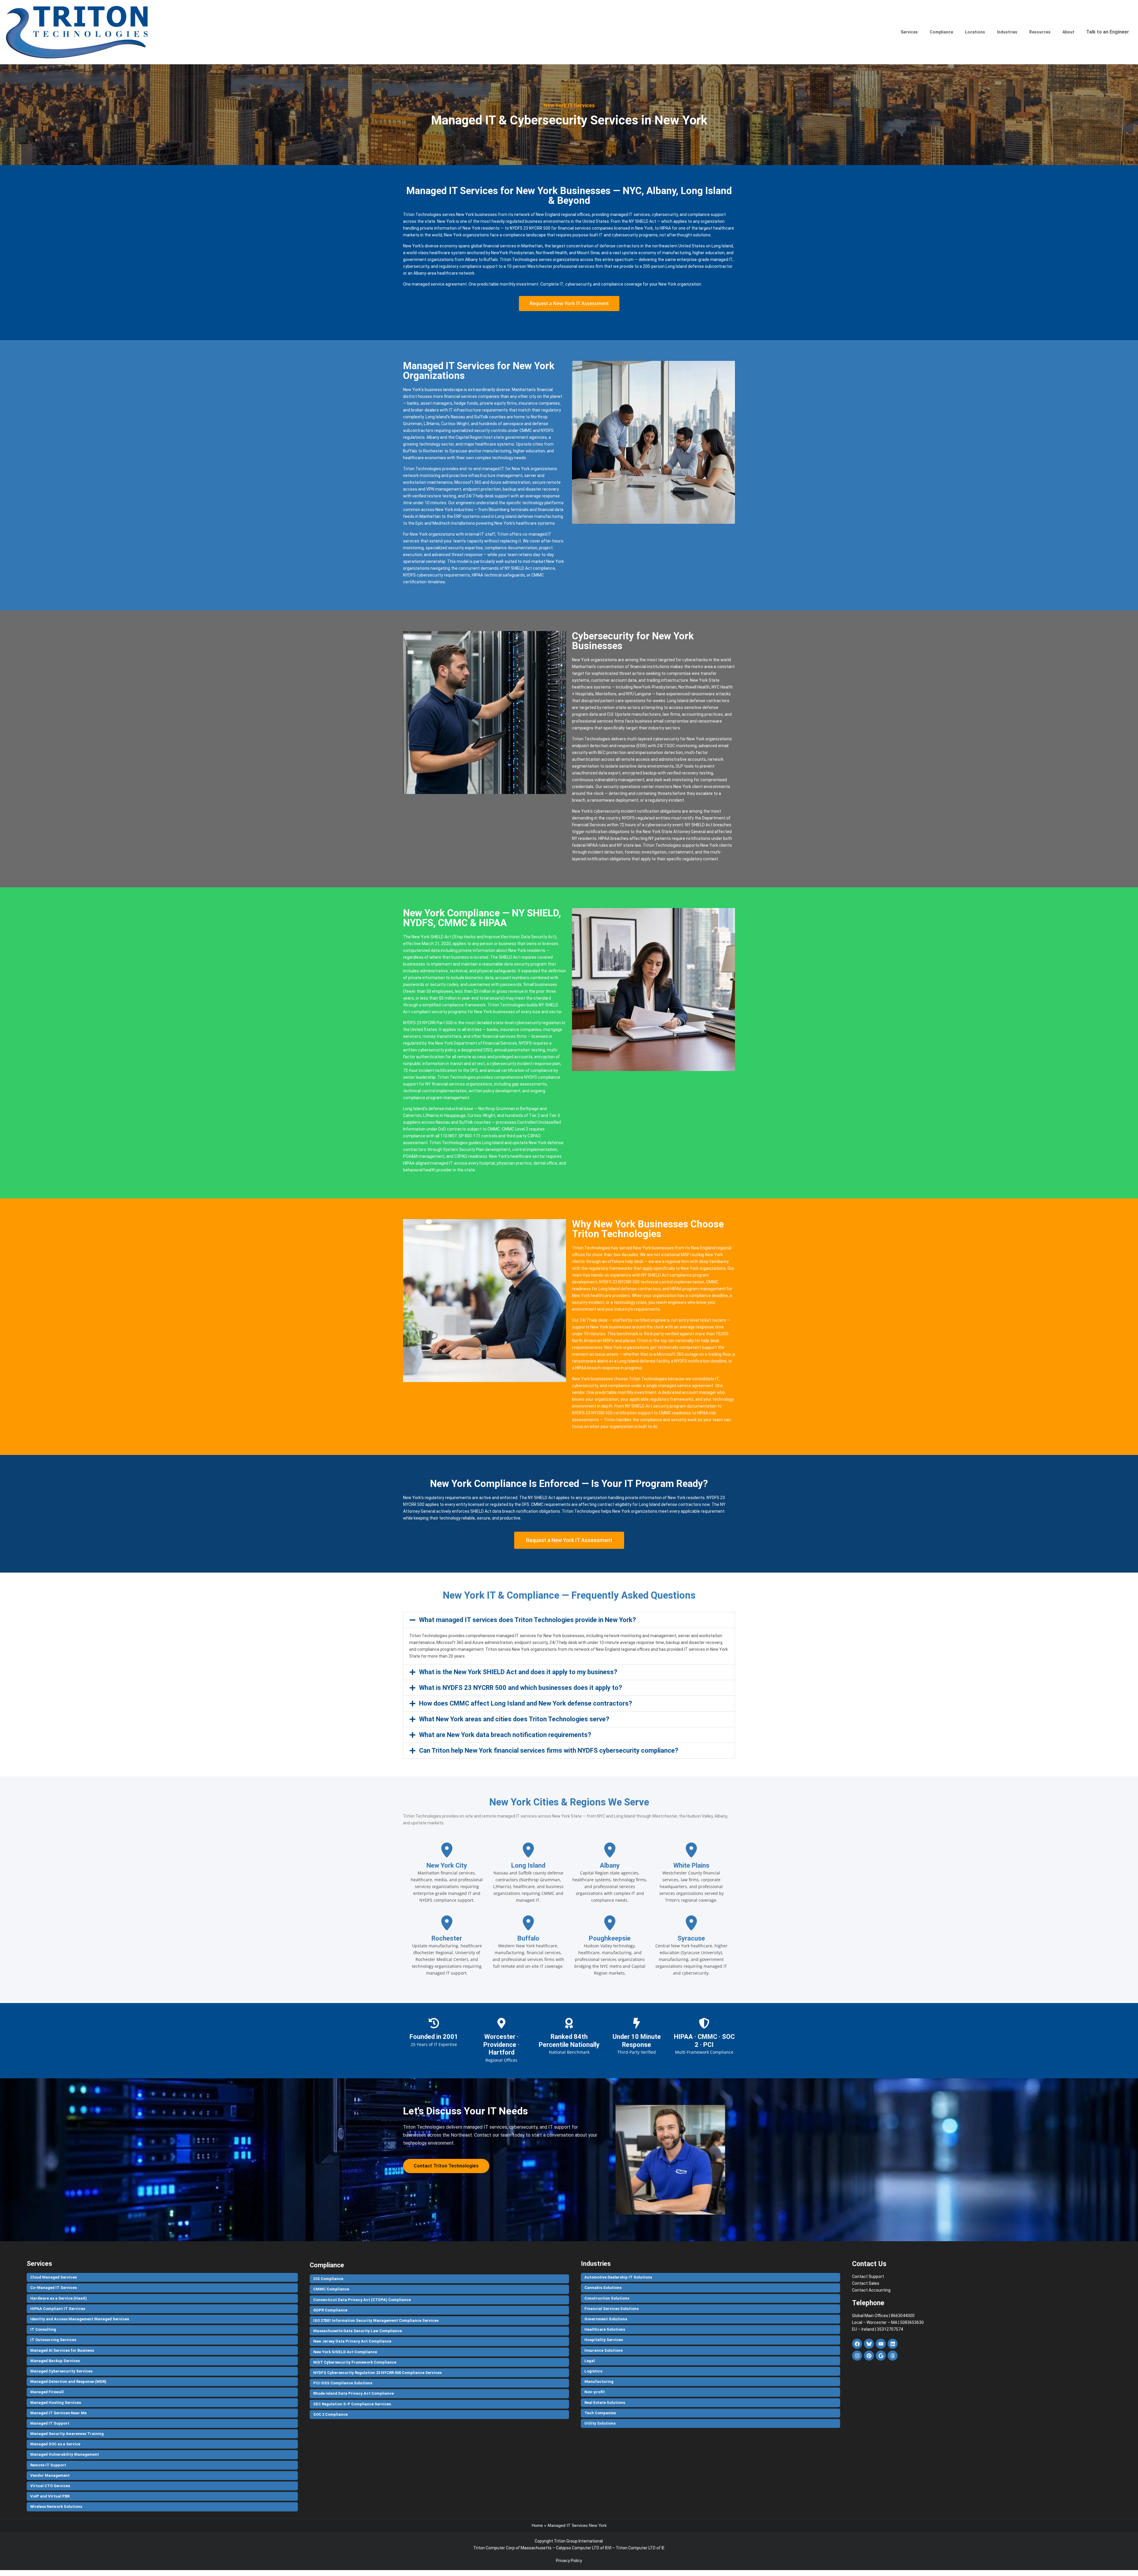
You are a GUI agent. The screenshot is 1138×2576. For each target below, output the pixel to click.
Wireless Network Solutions (56, 2507)
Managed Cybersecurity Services (61, 2371)
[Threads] (893, 2356)
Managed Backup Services (55, 2361)
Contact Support (868, 2276)
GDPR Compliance (330, 2310)
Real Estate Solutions (605, 2403)
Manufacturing (599, 2382)
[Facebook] (857, 2344)
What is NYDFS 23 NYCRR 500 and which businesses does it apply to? (521, 1688)
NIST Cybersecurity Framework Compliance (355, 2362)
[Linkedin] (893, 2344)
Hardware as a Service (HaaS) (59, 2298)
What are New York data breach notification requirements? (505, 1735)
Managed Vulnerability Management (65, 2454)
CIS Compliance (328, 2279)
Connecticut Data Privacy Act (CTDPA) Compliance (362, 2300)
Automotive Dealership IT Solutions (618, 2277)
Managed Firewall (47, 2392)
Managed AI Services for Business (62, 2350)
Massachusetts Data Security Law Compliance (358, 2331)
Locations (975, 32)
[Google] (881, 2356)
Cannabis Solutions (603, 2288)
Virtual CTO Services (50, 2486)
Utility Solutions (600, 2423)
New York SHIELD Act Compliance (345, 2352)
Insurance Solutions (604, 2350)
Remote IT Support (48, 2465)
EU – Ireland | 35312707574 (878, 2329)
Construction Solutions (607, 2298)
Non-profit (595, 2392)
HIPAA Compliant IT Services (58, 2309)
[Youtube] (881, 2344)
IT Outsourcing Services (53, 2340)
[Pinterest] (869, 2356)
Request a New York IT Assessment (569, 303)
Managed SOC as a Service (55, 2444)
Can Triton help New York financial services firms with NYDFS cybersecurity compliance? (549, 1750)
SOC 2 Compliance (330, 2414)
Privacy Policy (569, 2561)
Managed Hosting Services (56, 2403)
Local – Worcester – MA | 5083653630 (888, 2322)
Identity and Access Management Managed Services (80, 2319)
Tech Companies (600, 2413)
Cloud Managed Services (53, 2277)
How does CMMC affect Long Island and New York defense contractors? (526, 1703)
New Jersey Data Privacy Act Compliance (352, 2341)
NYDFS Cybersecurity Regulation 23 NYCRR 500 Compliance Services (377, 2373)
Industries (1007, 32)
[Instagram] (857, 2356)
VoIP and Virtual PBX (50, 2496)
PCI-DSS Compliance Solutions (343, 2383)
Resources (1040, 32)
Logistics (593, 2371)
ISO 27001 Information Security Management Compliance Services (376, 2320)
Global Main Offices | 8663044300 (883, 2316)
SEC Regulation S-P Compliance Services (352, 2404)
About (1068, 32)
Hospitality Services (604, 2340)
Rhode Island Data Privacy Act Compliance (354, 2393)
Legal (590, 2361)
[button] (569, 1620)
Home (537, 2525)
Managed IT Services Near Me (58, 2413)
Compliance (941, 32)
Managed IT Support (50, 2423)
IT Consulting (43, 2329)
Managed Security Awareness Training (67, 2434)
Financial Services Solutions (612, 2309)
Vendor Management (50, 2475)
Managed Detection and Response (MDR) (68, 2382)
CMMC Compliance (331, 2289)
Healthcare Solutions (605, 2329)
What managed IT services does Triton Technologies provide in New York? (528, 1620)
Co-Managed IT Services (53, 2288)
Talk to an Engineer (1108, 32)
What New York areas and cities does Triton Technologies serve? (514, 1719)
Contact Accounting (871, 2290)
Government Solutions (606, 2319)
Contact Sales (866, 2283)
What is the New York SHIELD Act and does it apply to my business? (518, 1672)
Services (909, 32)
